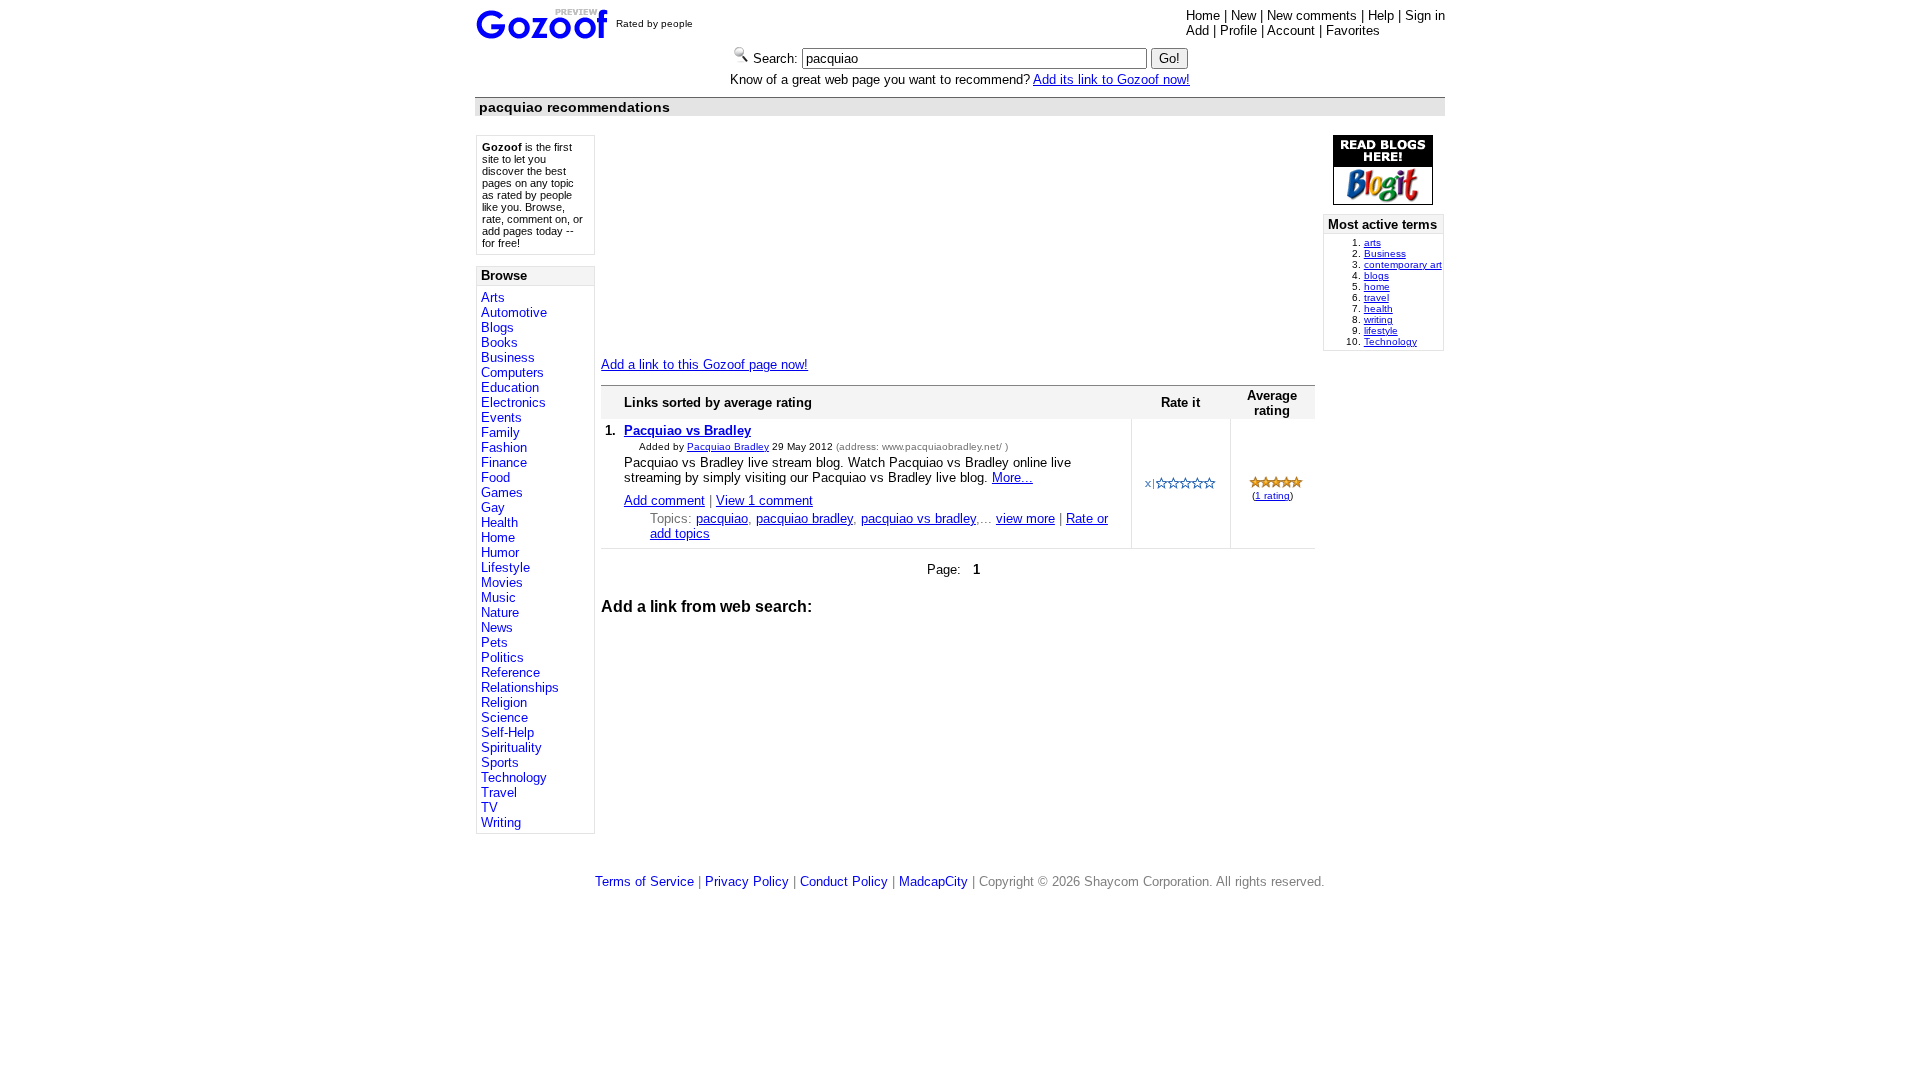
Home (1203, 15)
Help (1381, 15)
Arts (493, 297)
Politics (502, 657)
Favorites (1353, 30)
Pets (494, 642)
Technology (514, 777)
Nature (500, 612)
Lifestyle (505, 567)
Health (499, 522)
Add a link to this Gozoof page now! (704, 364)
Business (508, 357)
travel (1376, 297)
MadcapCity (933, 881)
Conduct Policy (844, 881)
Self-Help (507, 732)
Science (504, 717)
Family (500, 432)
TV (489, 807)
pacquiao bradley (804, 518)
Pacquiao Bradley (728, 446)
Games (502, 492)
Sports (500, 762)
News (497, 627)
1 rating (1272, 495)
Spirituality (511, 747)
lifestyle (1381, 330)
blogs (1376, 275)
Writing (501, 822)
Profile (1238, 30)
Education (510, 387)
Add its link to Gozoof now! (1111, 79)
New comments (1312, 15)
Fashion (504, 447)
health (1378, 308)
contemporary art (1403, 264)
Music (498, 597)
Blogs (497, 327)
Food (495, 477)
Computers (512, 372)
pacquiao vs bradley (918, 518)
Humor (500, 552)
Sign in (1425, 15)
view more (1025, 518)
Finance (504, 462)
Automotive (514, 312)
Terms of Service (644, 881)
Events (501, 417)
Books (499, 342)
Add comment (664, 500)
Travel (499, 792)
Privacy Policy (747, 881)
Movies (502, 582)
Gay (493, 507)
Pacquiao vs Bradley (687, 430)
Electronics (513, 402)
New (1243, 15)
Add (1197, 30)
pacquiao (722, 518)
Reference (510, 672)
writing (1378, 319)
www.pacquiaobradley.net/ (943, 446)
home (1377, 286)
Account (1291, 30)
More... (1012, 477)
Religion (504, 702)
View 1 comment (764, 500)
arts (1372, 242)
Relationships (520, 687)
